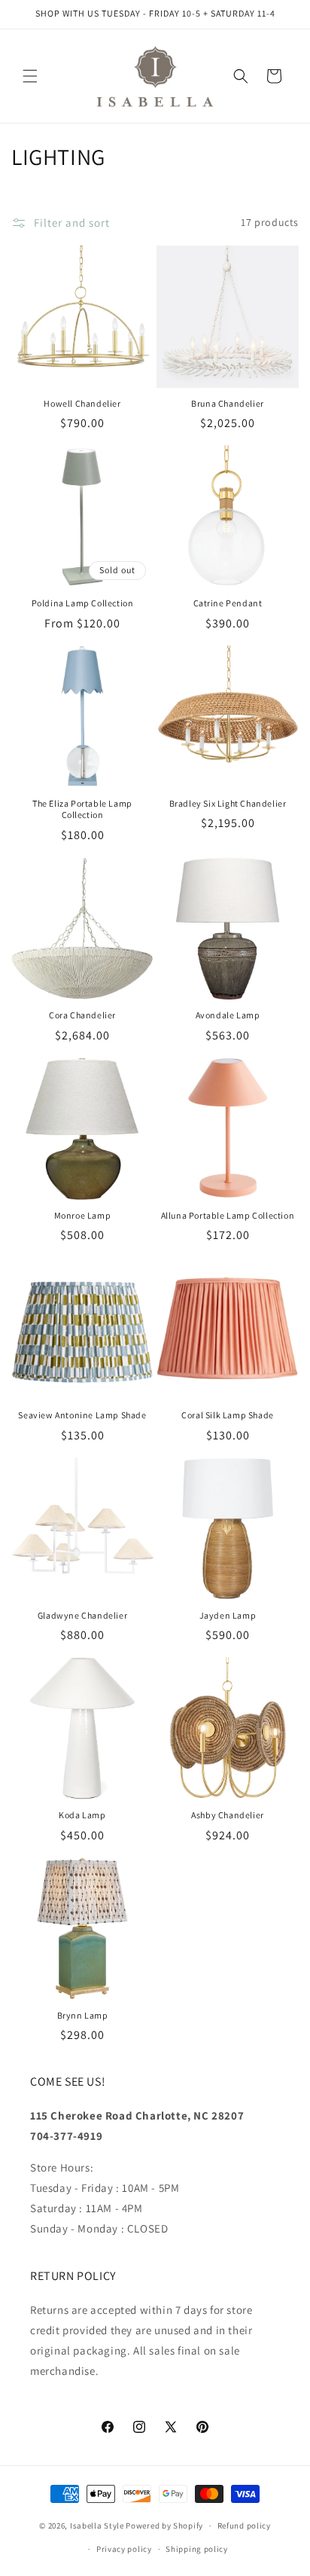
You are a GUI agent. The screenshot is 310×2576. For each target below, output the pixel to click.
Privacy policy (124, 2549)
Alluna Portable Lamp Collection (228, 1215)
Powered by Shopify (164, 2526)
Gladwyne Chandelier (82, 1615)
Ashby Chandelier (228, 1815)
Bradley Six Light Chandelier (228, 803)
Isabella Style (97, 2526)
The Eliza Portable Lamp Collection (82, 809)
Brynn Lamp (83, 2015)
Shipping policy (197, 2549)
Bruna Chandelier (228, 403)
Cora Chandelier (82, 1015)
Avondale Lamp (228, 1015)
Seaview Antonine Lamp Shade (82, 1415)
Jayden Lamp (228, 1615)
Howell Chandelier (82, 403)
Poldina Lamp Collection (83, 603)
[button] (30, 76)
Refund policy (244, 2526)
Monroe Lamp (83, 1215)
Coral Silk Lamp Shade (228, 1415)
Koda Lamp (82, 1815)
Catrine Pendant (228, 603)
